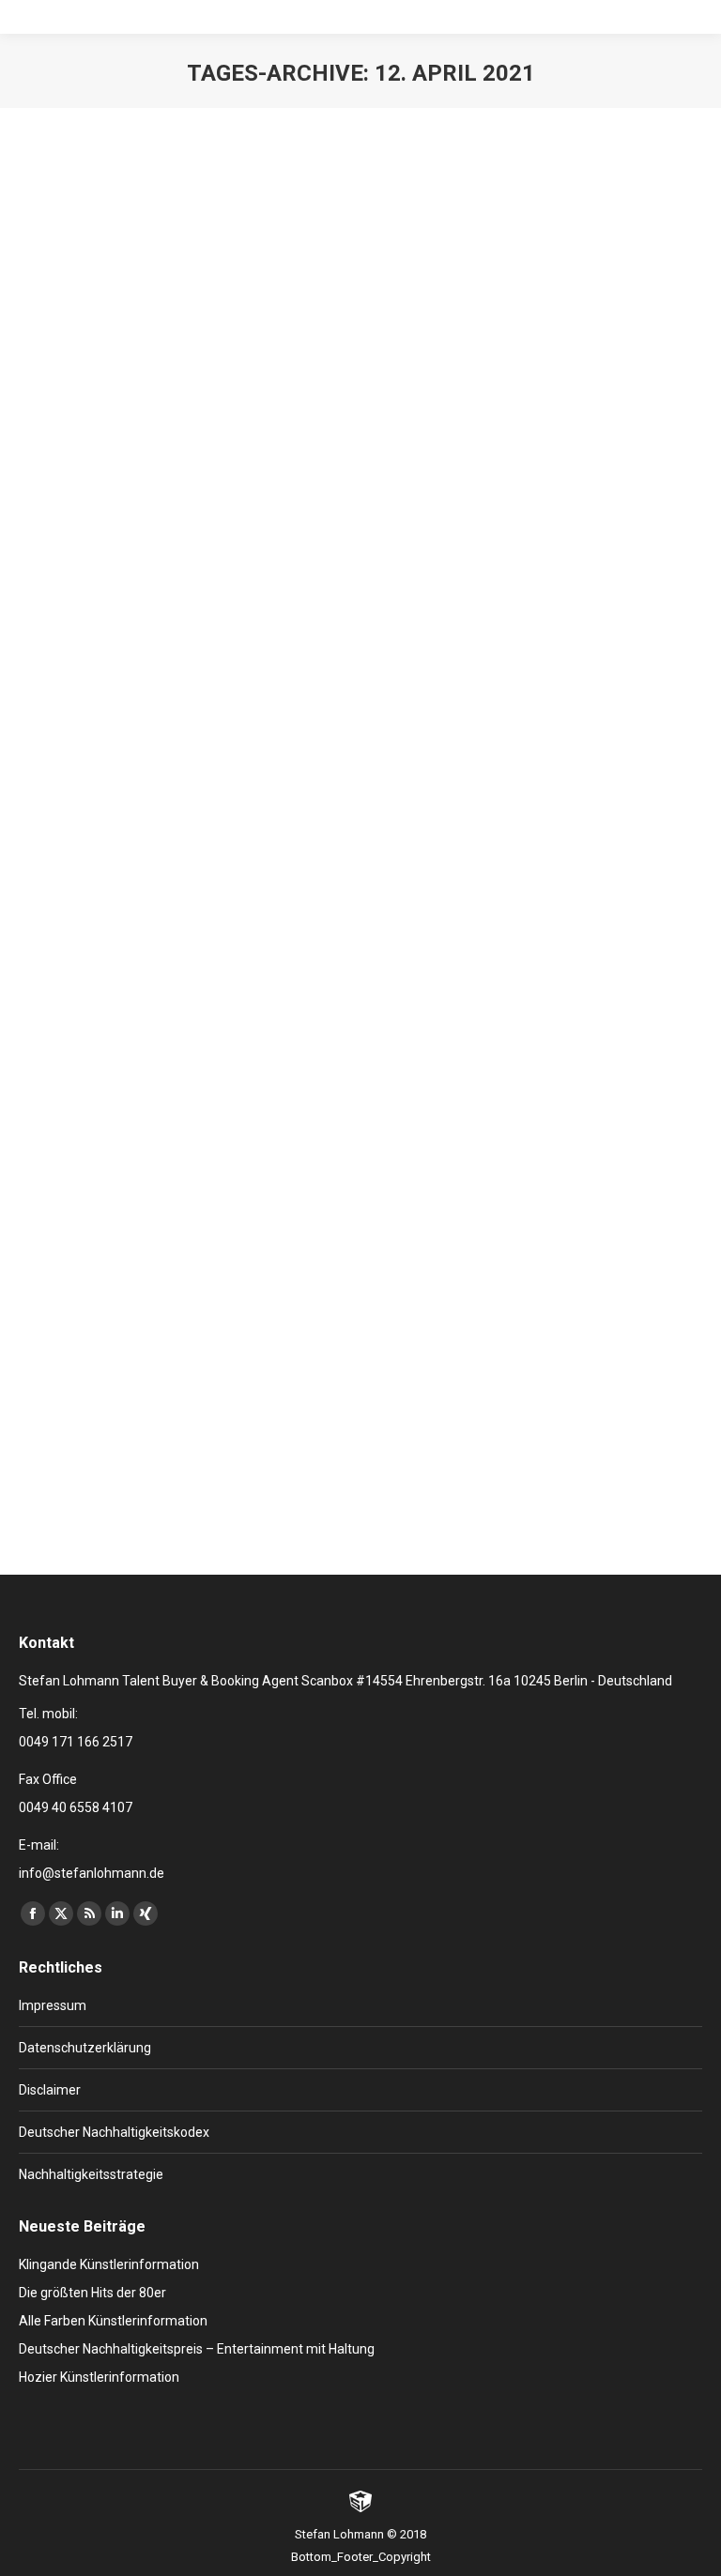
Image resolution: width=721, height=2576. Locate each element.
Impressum (53, 2005)
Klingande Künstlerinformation (109, 2264)
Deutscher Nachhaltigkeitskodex (114, 2132)
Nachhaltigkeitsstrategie (91, 2174)
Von (184, 677)
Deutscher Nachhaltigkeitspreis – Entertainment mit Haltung (197, 2349)
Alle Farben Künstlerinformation (113, 2321)
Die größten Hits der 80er (92, 2293)
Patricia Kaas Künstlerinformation (187, 643)
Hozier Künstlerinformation (99, 2377)
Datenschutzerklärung (85, 2048)
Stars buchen (78, 677)
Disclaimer (50, 2090)
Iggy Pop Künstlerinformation (168, 1309)
